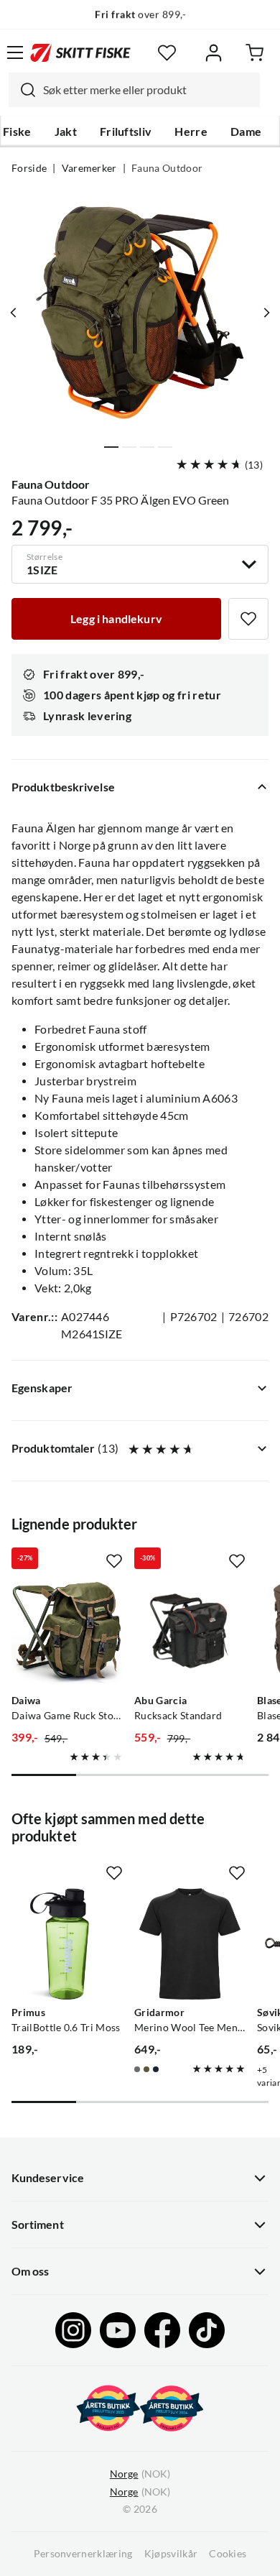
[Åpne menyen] (15, 52)
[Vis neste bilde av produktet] (266, 313)
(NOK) (140, 2474)
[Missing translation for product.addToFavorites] (248, 619)
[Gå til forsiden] (80, 52)
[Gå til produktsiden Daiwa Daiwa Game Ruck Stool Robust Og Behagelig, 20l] (67, 1632)
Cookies (228, 2554)
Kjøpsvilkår (171, 2554)
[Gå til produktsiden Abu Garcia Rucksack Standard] (190, 1632)
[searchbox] (148, 90)
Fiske (17, 132)
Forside (29, 168)
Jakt (66, 132)
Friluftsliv (126, 132)
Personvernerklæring (83, 2554)
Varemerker (89, 168)
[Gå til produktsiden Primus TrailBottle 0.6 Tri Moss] (67, 1944)
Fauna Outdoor (167, 168)
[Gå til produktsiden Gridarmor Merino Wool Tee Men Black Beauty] (190, 1944)
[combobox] (134, 90)
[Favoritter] (167, 53)
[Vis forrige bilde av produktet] (14, 313)
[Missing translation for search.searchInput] (22, 90)
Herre (191, 132)
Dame (246, 132)
